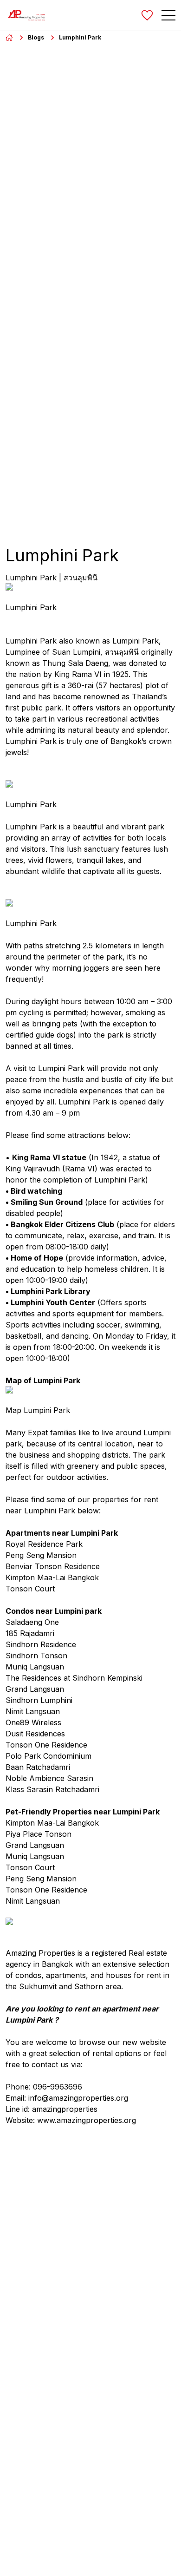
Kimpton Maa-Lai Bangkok (52, 1577)
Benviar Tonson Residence (53, 1566)
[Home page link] (9, 38)
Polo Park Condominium (48, 1756)
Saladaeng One (32, 1622)
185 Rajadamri (30, 1633)
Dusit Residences (35, 1734)
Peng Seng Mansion (41, 1555)
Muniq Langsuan (35, 1667)
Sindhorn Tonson (36, 1656)
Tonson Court (30, 1589)
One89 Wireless (33, 1722)
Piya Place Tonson (39, 1834)
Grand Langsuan (35, 1689)
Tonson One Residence (46, 1745)
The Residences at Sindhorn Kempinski (74, 1678)
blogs (36, 37)
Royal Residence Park (44, 1544)
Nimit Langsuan (33, 1711)
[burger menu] (168, 15)
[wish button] (147, 15)
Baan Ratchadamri (38, 1767)
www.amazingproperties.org (87, 2120)
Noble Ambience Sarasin (49, 1778)
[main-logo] (26, 15)
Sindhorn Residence (41, 1644)
